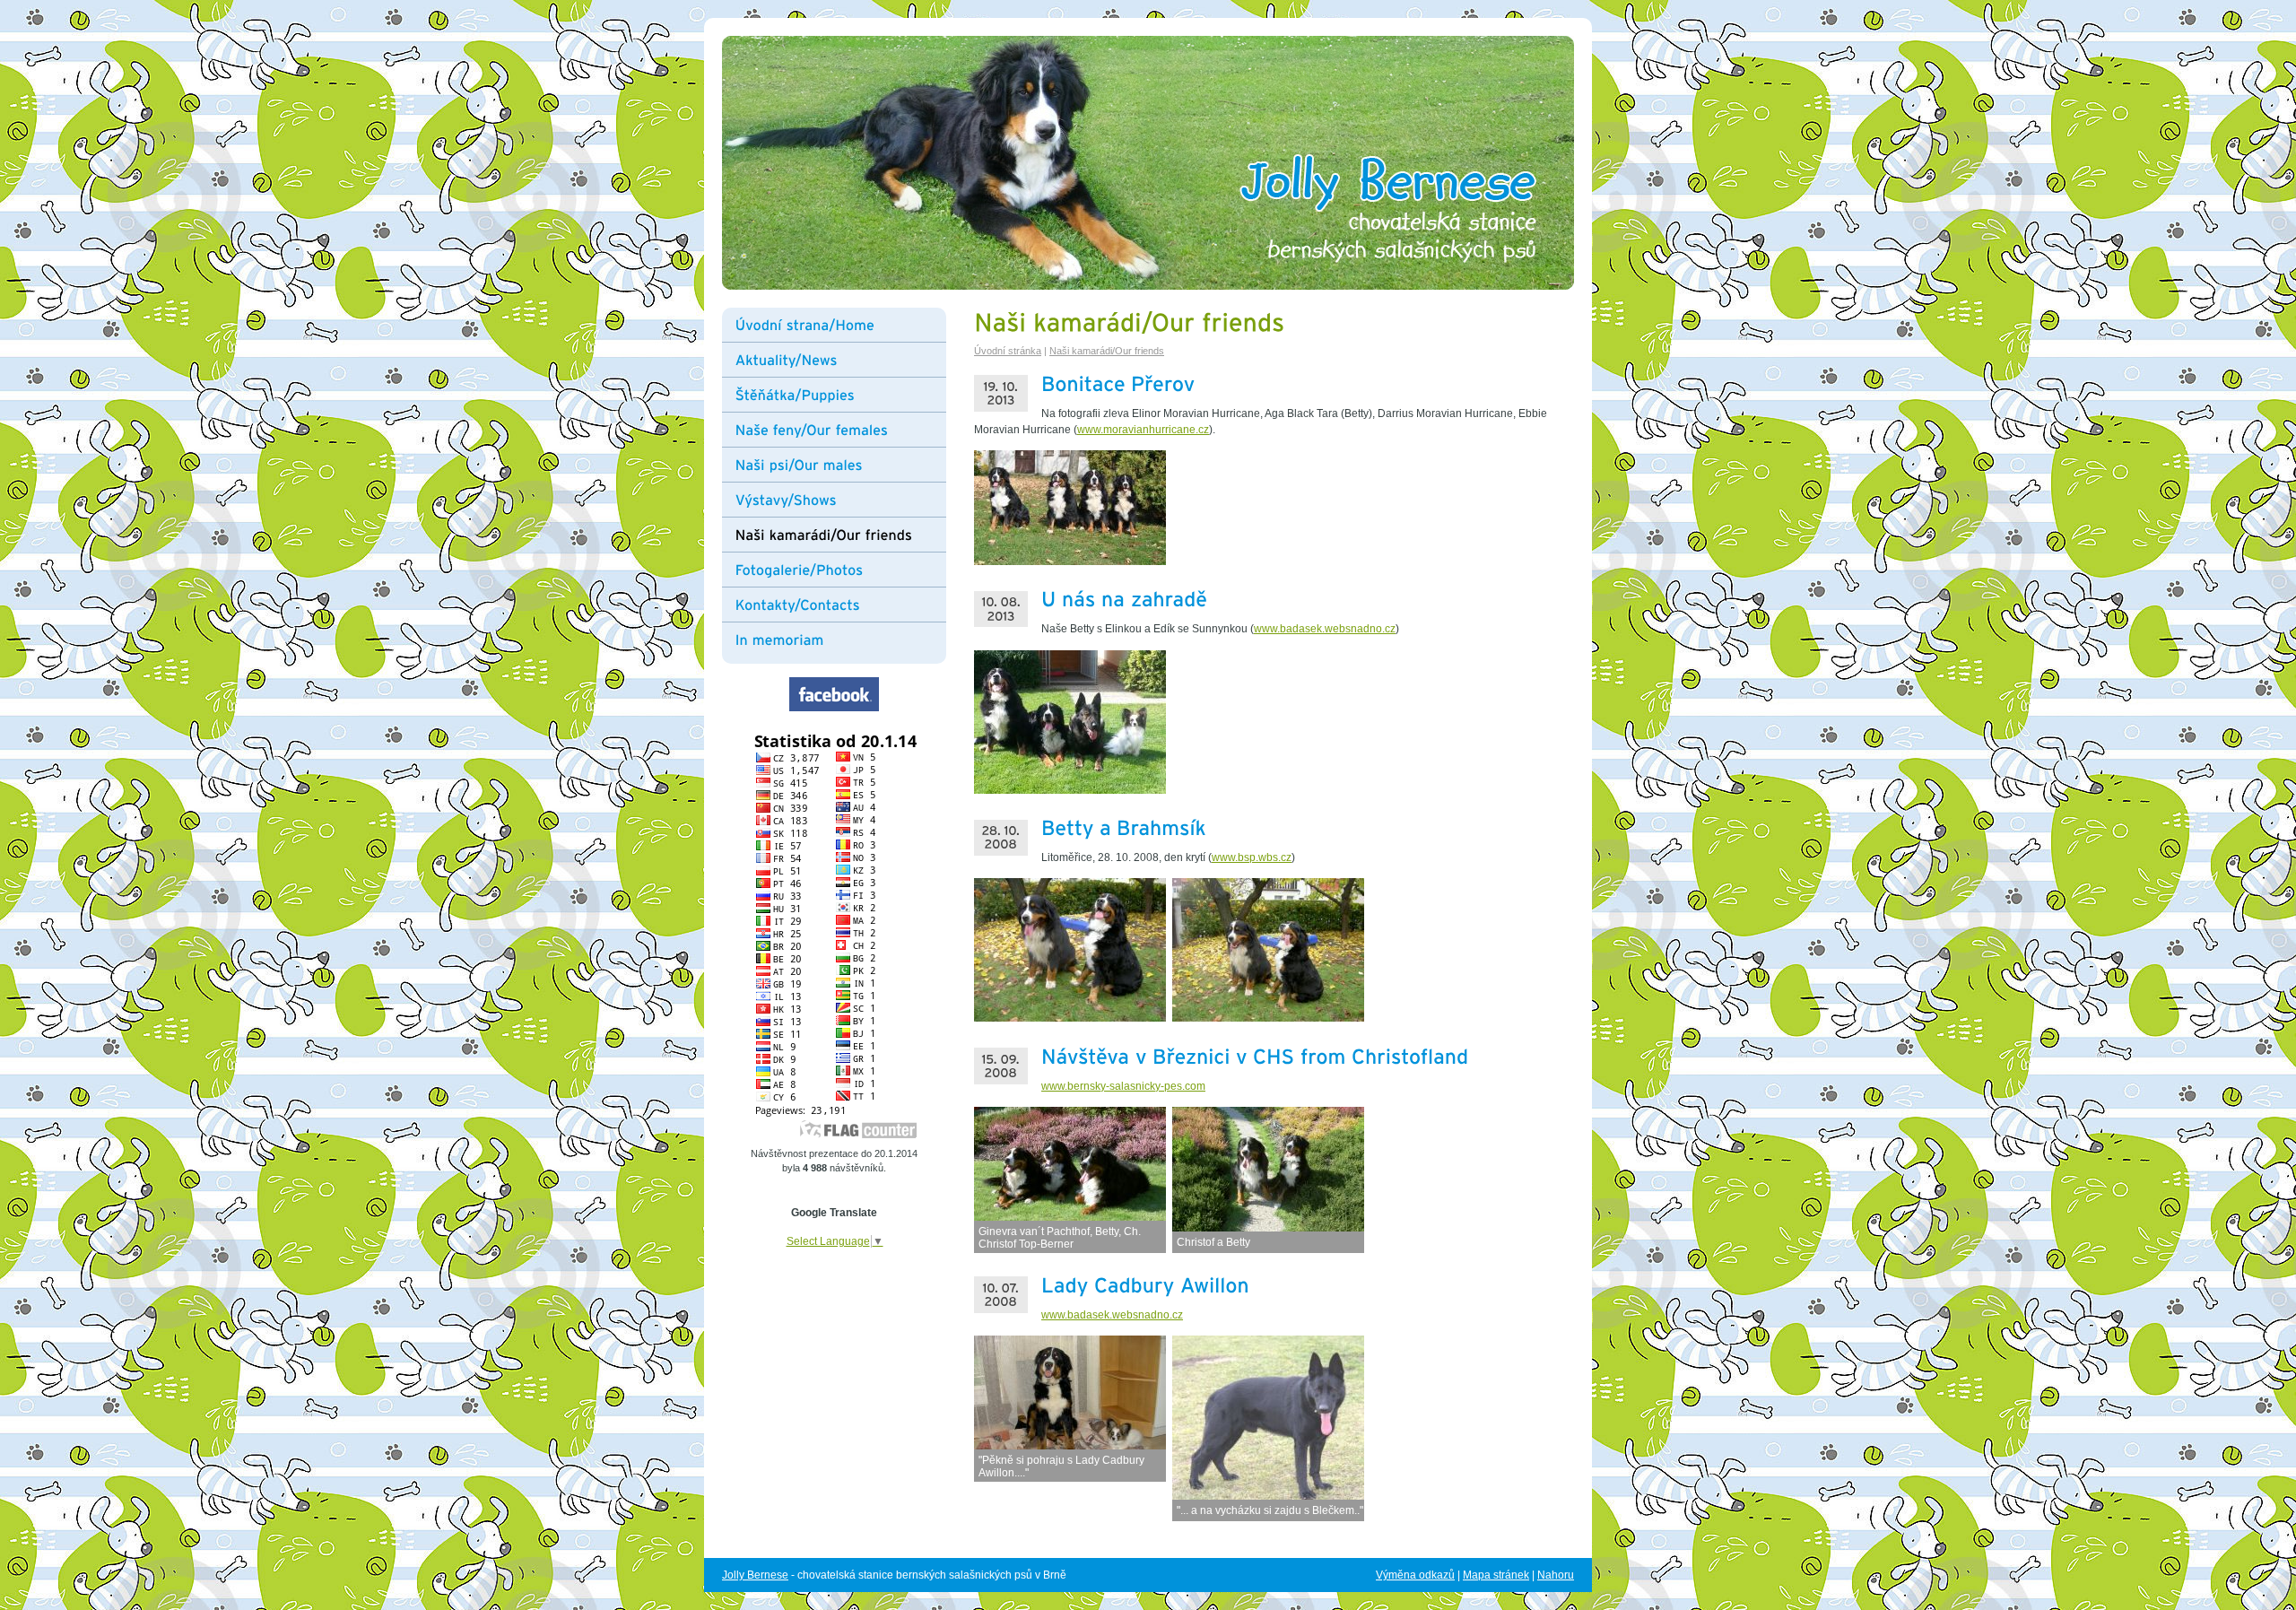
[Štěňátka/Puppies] (841, 395)
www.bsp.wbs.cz (1252, 857)
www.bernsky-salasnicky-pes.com (1123, 1086)
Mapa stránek (1496, 1575)
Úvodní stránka (1008, 351)
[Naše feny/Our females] (841, 430)
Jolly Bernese (755, 1575)
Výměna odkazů (1415, 1575)
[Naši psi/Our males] (841, 465)
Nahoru (1556, 1575)
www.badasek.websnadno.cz (1325, 629)
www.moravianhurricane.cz (1143, 430)
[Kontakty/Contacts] (841, 605)
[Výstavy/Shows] (841, 500)
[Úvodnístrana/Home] (841, 325)
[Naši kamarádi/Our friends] (841, 535)
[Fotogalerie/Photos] (841, 570)
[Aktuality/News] (841, 360)
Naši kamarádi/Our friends (1107, 351)
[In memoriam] (841, 635)
